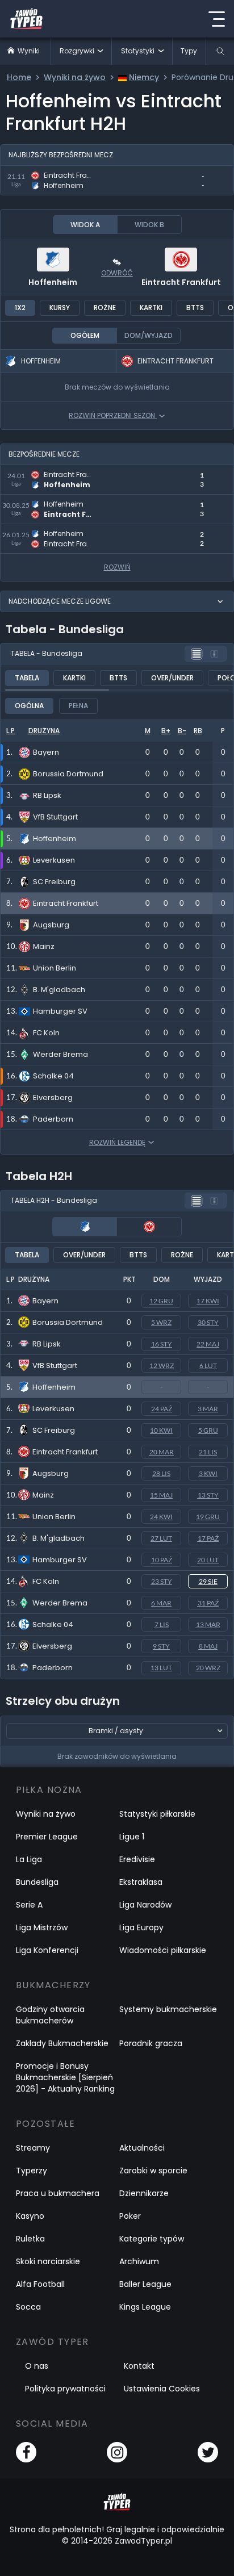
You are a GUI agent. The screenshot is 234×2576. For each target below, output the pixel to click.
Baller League (145, 2284)
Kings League (145, 2307)
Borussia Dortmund (68, 1322)
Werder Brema (60, 1603)
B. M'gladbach (58, 1538)
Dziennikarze (144, 2193)
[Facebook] (26, 2452)
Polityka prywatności (65, 2389)
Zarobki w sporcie (153, 2171)
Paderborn (53, 1668)
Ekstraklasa (141, 1882)
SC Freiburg (54, 1430)
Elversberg (52, 1646)
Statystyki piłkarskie (157, 1814)
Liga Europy (141, 1927)
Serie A (29, 1905)
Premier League (47, 1837)
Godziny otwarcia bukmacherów (50, 2015)
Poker (130, 2216)
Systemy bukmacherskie (168, 2009)
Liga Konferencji (47, 1950)
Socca (28, 2307)
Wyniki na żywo (46, 1814)
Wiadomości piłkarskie (163, 1950)
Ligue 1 (132, 1837)
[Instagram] (117, 2452)
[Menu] (216, 19)
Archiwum (139, 2261)
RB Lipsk (47, 1344)
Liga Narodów (145, 1905)
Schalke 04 (53, 1624)
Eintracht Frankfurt (181, 282)
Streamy (33, 2148)
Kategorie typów (152, 2239)
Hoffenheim (53, 282)
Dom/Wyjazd (149, 335)
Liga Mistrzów (42, 1927)
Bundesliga (37, 1882)
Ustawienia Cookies (162, 2389)
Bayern (45, 1301)
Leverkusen (53, 1409)
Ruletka (30, 2239)
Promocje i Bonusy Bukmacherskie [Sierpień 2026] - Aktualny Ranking (65, 2077)
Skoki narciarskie (48, 2261)
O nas (37, 2366)
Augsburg (51, 1473)
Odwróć (117, 273)
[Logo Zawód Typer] (26, 19)
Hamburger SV (60, 1560)
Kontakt (139, 2366)
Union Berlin (54, 1517)
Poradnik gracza (151, 2043)
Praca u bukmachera (58, 2193)
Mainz (43, 1495)
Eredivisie (137, 1859)
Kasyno (30, 2216)
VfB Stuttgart (55, 1366)
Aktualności (142, 2148)
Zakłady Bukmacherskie (62, 2043)
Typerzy (32, 2171)
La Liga (29, 1859)
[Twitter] (208, 2452)
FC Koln (46, 1581)
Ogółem (85, 335)
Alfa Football (40, 2284)
